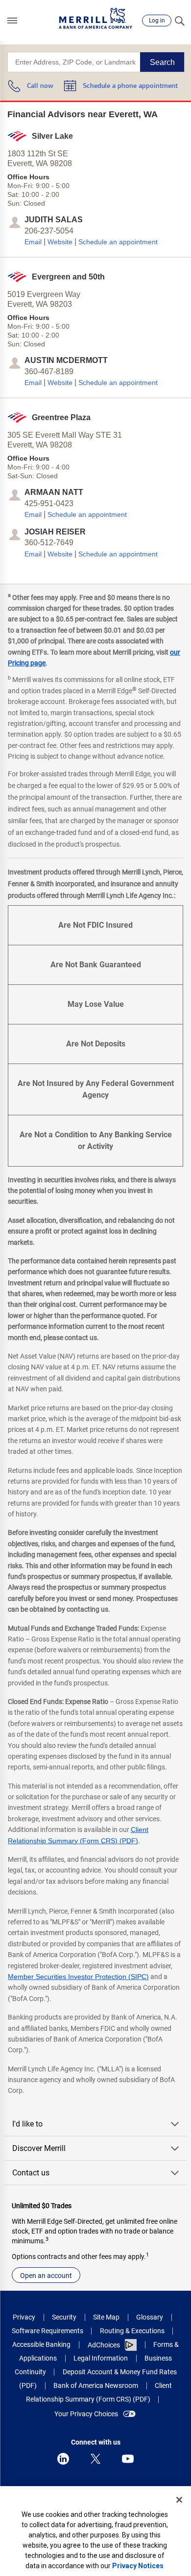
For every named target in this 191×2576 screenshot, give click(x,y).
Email (33, 242)
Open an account (46, 2276)
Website (60, 242)
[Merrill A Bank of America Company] (95, 18)
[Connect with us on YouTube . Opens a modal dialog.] (128, 2459)
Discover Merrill (39, 2148)
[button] (12, 21)
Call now (40, 86)
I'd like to (27, 2124)
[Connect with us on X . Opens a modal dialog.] (95, 2459)
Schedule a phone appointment (130, 86)
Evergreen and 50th (68, 277)
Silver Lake (52, 136)
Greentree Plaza (61, 417)
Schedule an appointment (118, 242)
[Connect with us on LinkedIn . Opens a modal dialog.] (63, 2459)
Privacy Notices (138, 2566)
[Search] (179, 21)
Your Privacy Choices (86, 2414)
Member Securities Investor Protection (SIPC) (78, 1977)
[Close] (179, 2500)
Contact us (31, 2173)
